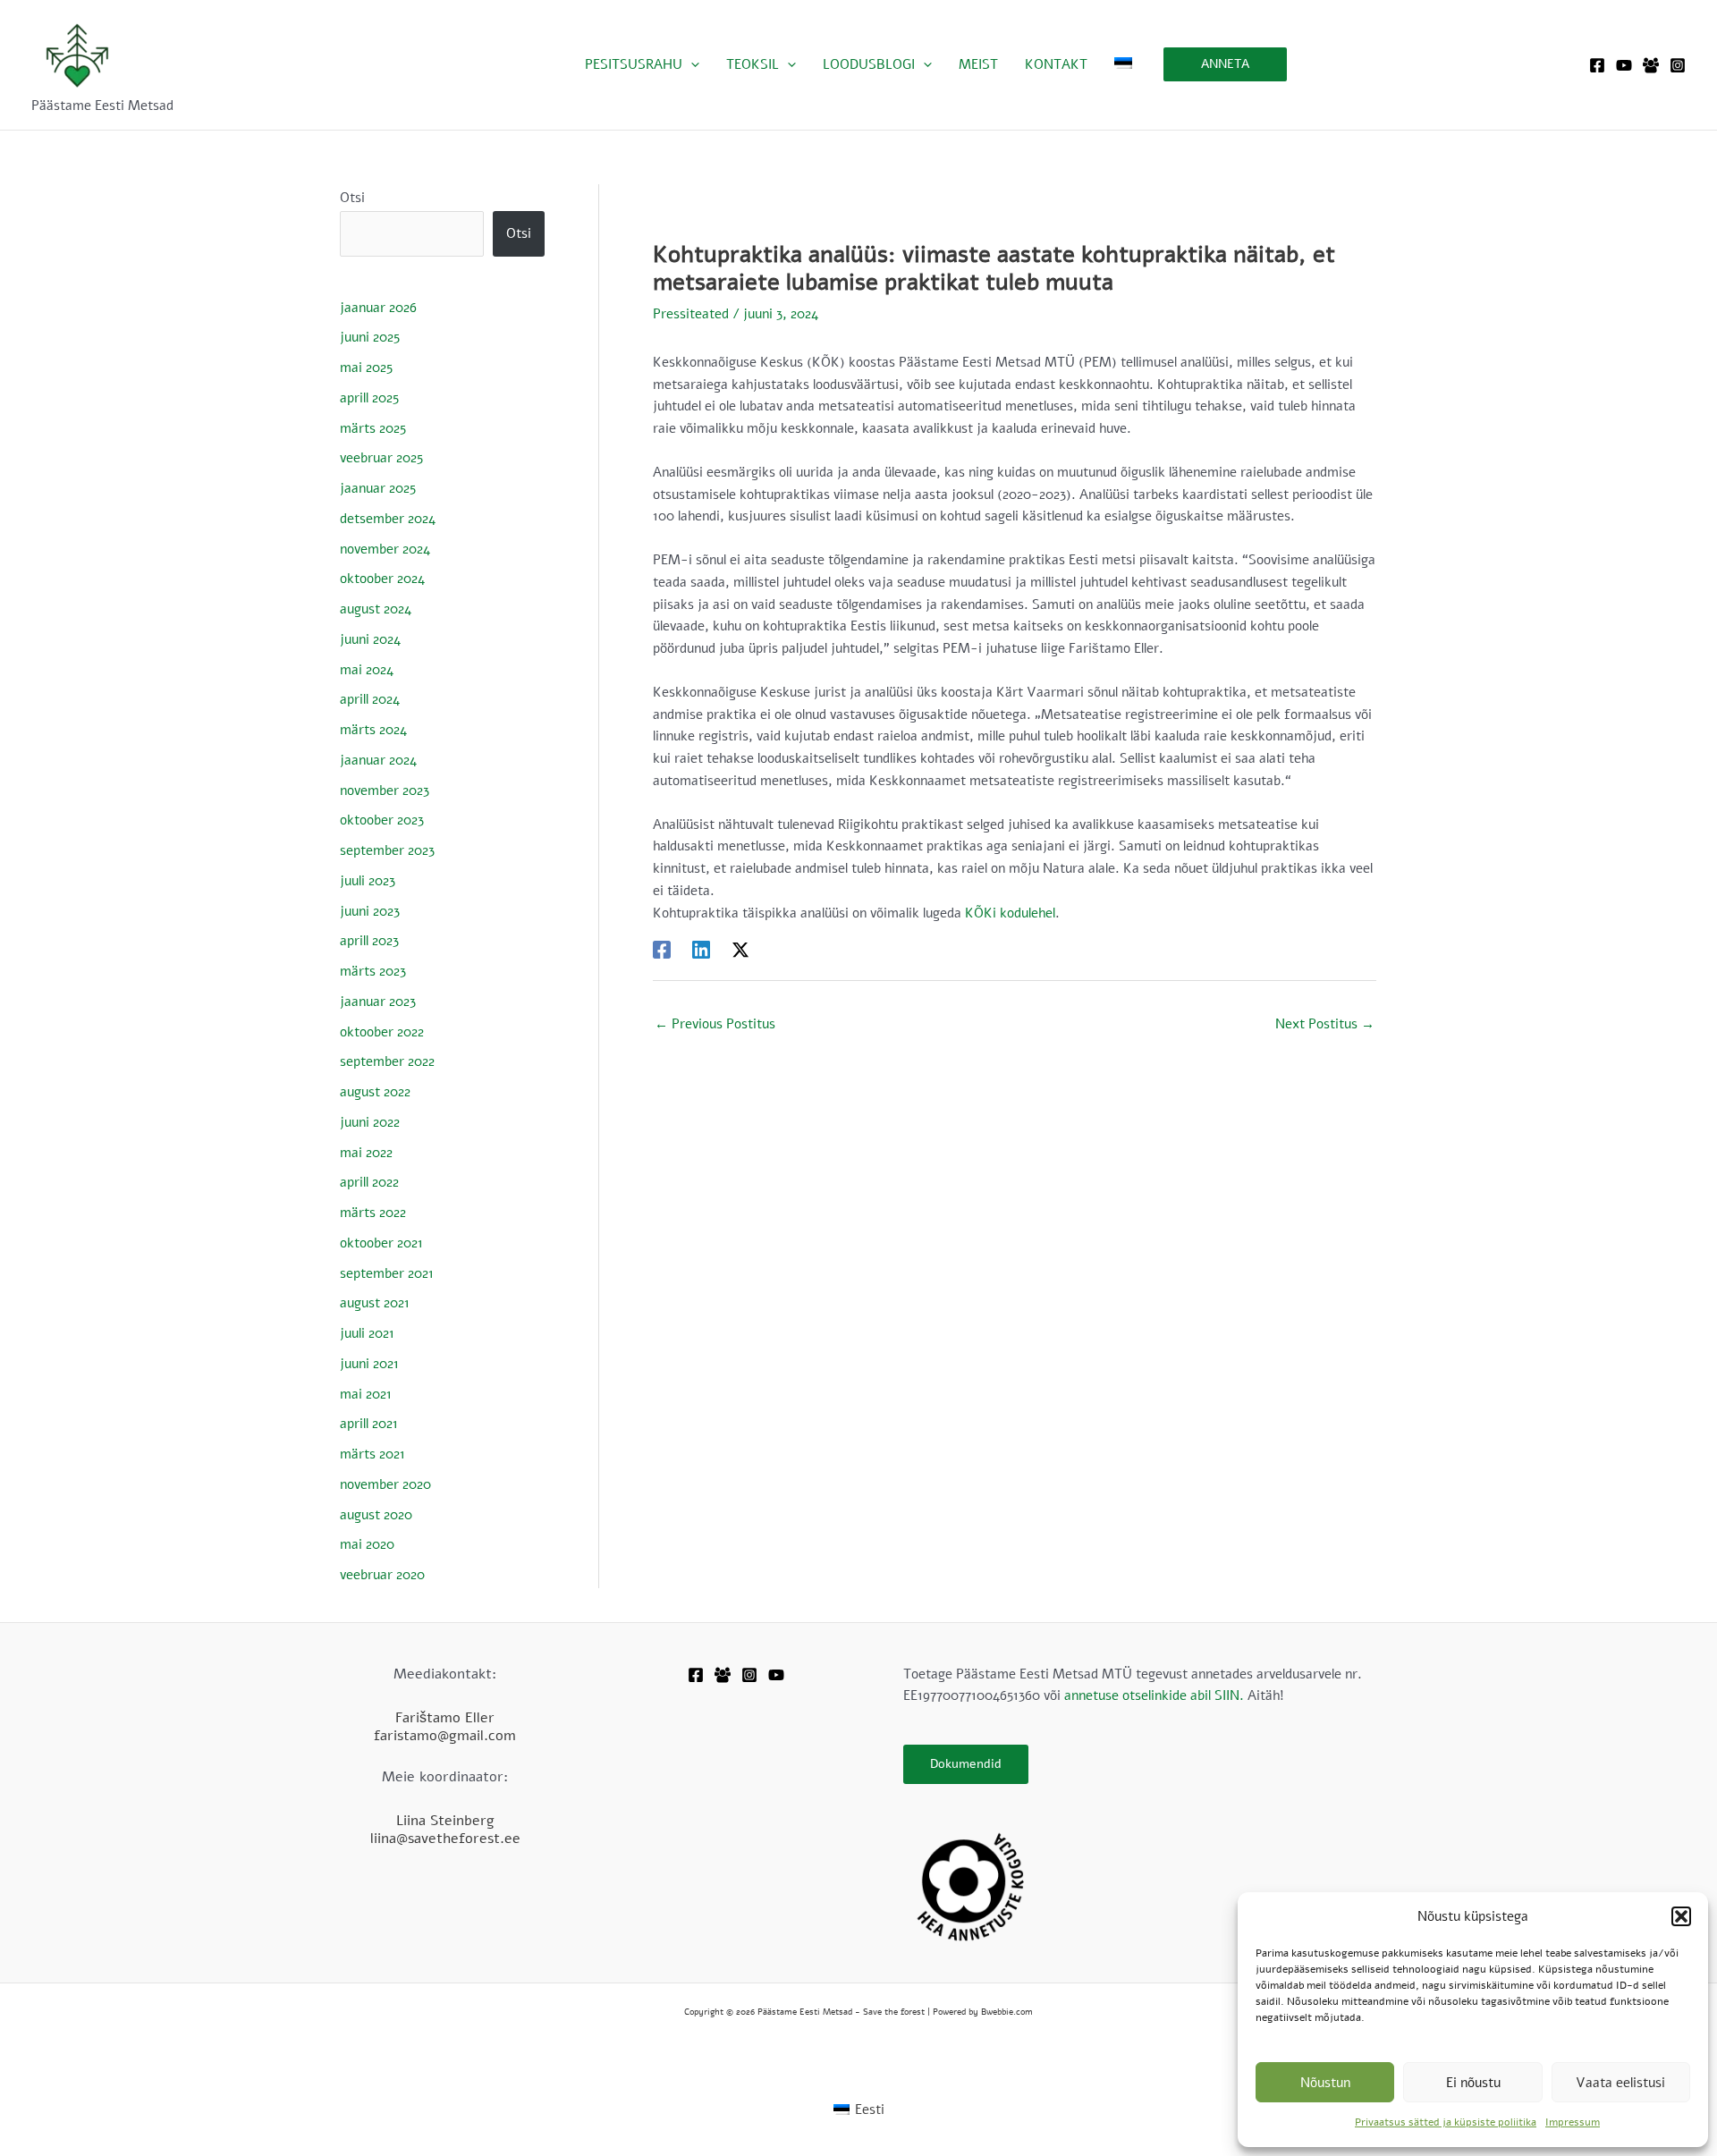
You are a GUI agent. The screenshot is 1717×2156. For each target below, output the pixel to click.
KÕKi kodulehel (1010, 913)
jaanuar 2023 (378, 1002)
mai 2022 (366, 1153)
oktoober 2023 (382, 820)
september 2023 (387, 850)
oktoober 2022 (382, 1032)
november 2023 (385, 791)
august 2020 (376, 1515)
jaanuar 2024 (378, 760)
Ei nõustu (1473, 2083)
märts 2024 (373, 730)
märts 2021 (372, 1454)
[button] (1681, 1916)
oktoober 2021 (381, 1243)
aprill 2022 (369, 1182)
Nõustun (1325, 2083)
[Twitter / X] (740, 948)
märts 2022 (373, 1213)
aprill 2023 (369, 941)
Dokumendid (966, 1764)
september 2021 (387, 1273)
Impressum (1573, 2122)
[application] (691, 64)
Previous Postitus (715, 1024)
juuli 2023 (368, 881)
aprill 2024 (370, 699)
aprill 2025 (369, 398)
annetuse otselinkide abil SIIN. (1154, 1695)
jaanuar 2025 (378, 488)
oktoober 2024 (382, 579)
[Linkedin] (701, 948)
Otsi (352, 198)
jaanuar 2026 (378, 308)
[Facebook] (1597, 65)
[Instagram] (1678, 65)
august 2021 (375, 1303)
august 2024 (376, 609)
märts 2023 (373, 971)
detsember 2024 (388, 519)
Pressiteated (691, 314)
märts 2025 (373, 428)
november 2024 (385, 549)
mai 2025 (366, 368)
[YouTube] (1624, 65)
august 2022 (375, 1092)
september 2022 (387, 1061)
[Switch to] (1123, 64)
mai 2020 (367, 1544)
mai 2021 (366, 1394)
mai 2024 (367, 670)
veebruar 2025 (381, 458)
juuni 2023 (370, 911)
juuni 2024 (370, 639)
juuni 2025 (370, 337)
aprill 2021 (369, 1424)
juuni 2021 (369, 1364)
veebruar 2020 (382, 1575)
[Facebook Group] (1651, 65)
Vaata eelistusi (1620, 2083)
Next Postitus (1325, 1024)
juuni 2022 (370, 1122)
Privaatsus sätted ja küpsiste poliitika (1446, 2122)
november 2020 (385, 1484)
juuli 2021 (367, 1333)
